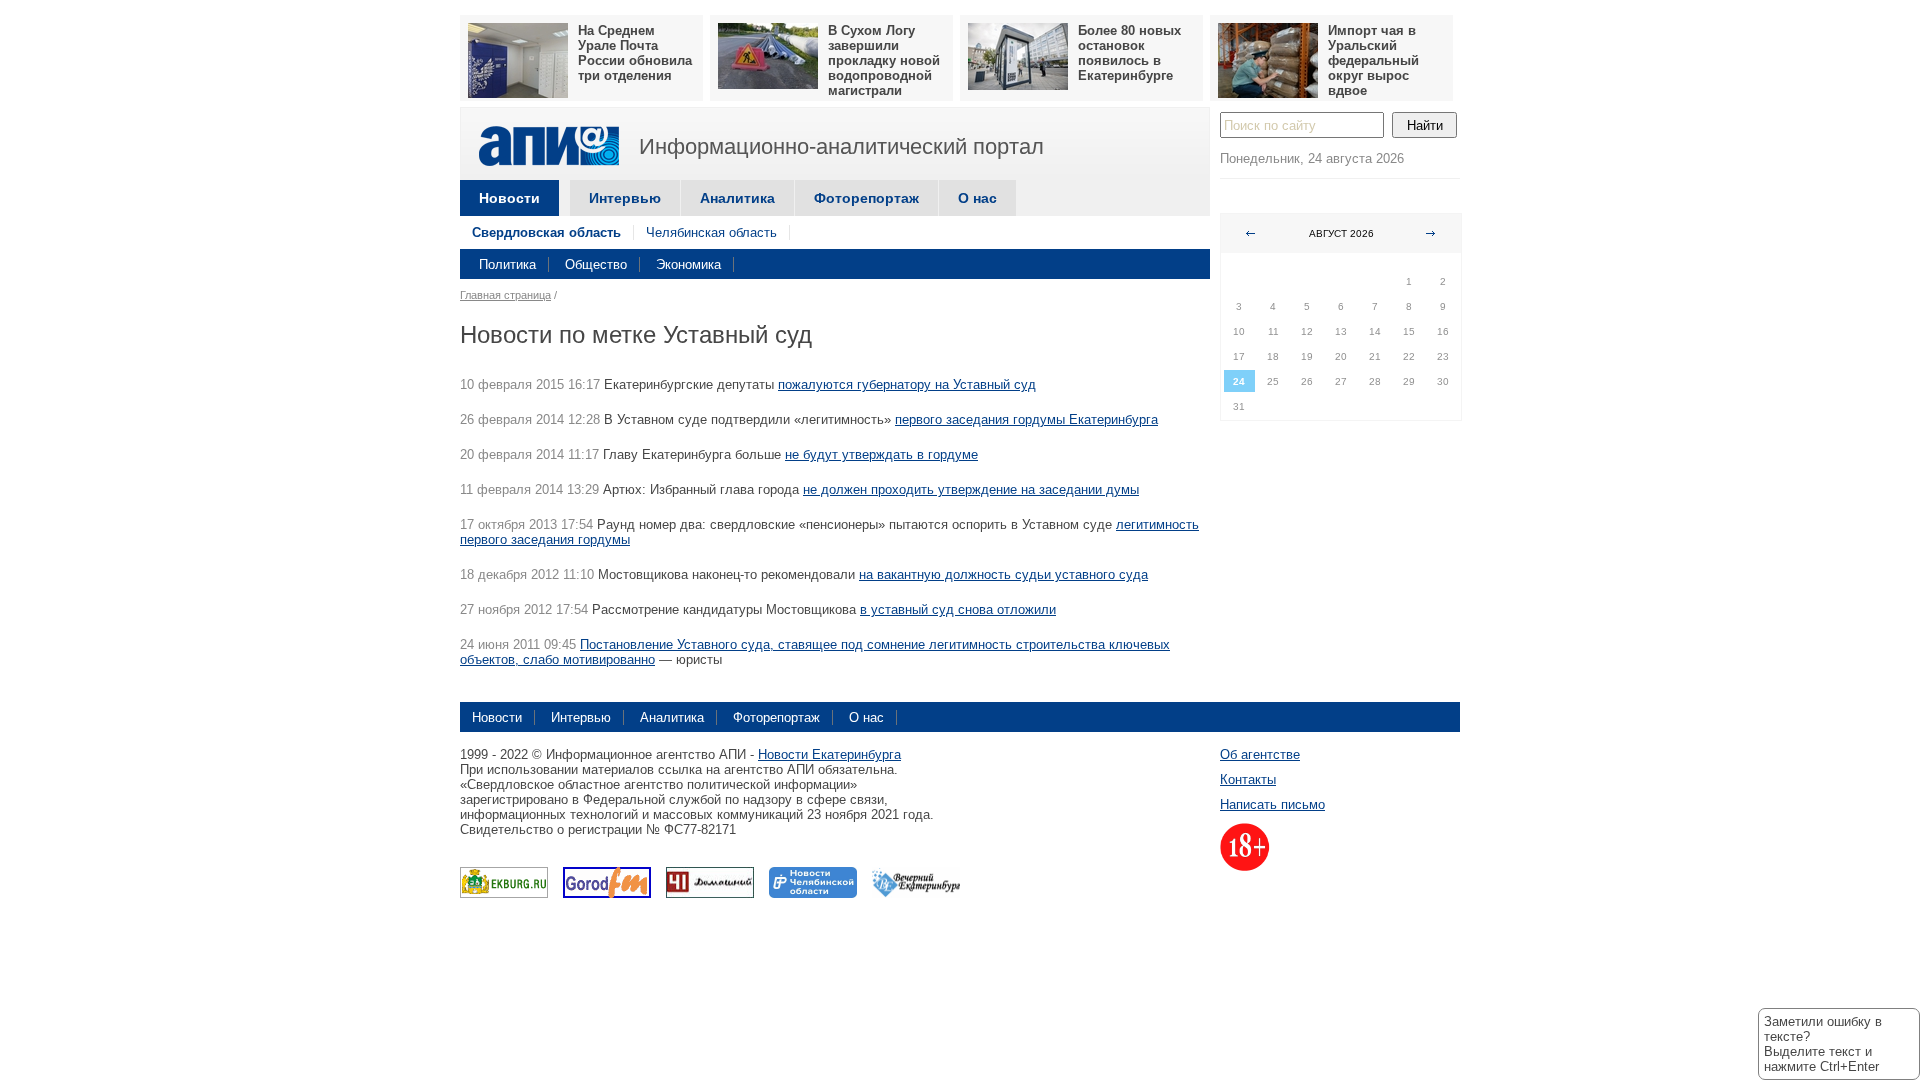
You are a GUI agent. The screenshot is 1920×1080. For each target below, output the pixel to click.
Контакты (1248, 779)
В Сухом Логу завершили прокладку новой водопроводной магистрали (884, 60)
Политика (507, 264)
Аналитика (737, 198)
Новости (509, 198)
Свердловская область (546, 232)
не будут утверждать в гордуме (881, 454)
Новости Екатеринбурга (829, 754)
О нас (977, 198)
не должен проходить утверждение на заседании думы (971, 489)
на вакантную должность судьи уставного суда (1003, 574)
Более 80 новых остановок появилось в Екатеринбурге (1129, 53)
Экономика (688, 264)
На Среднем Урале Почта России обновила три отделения (635, 53)
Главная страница (505, 295)
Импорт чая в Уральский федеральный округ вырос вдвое (1373, 60)
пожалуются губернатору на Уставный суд (907, 384)
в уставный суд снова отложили (958, 609)
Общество (596, 264)
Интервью (625, 198)
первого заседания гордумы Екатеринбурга (1026, 419)
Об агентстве (1260, 754)
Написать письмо (1272, 804)
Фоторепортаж (866, 198)
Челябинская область (711, 232)
